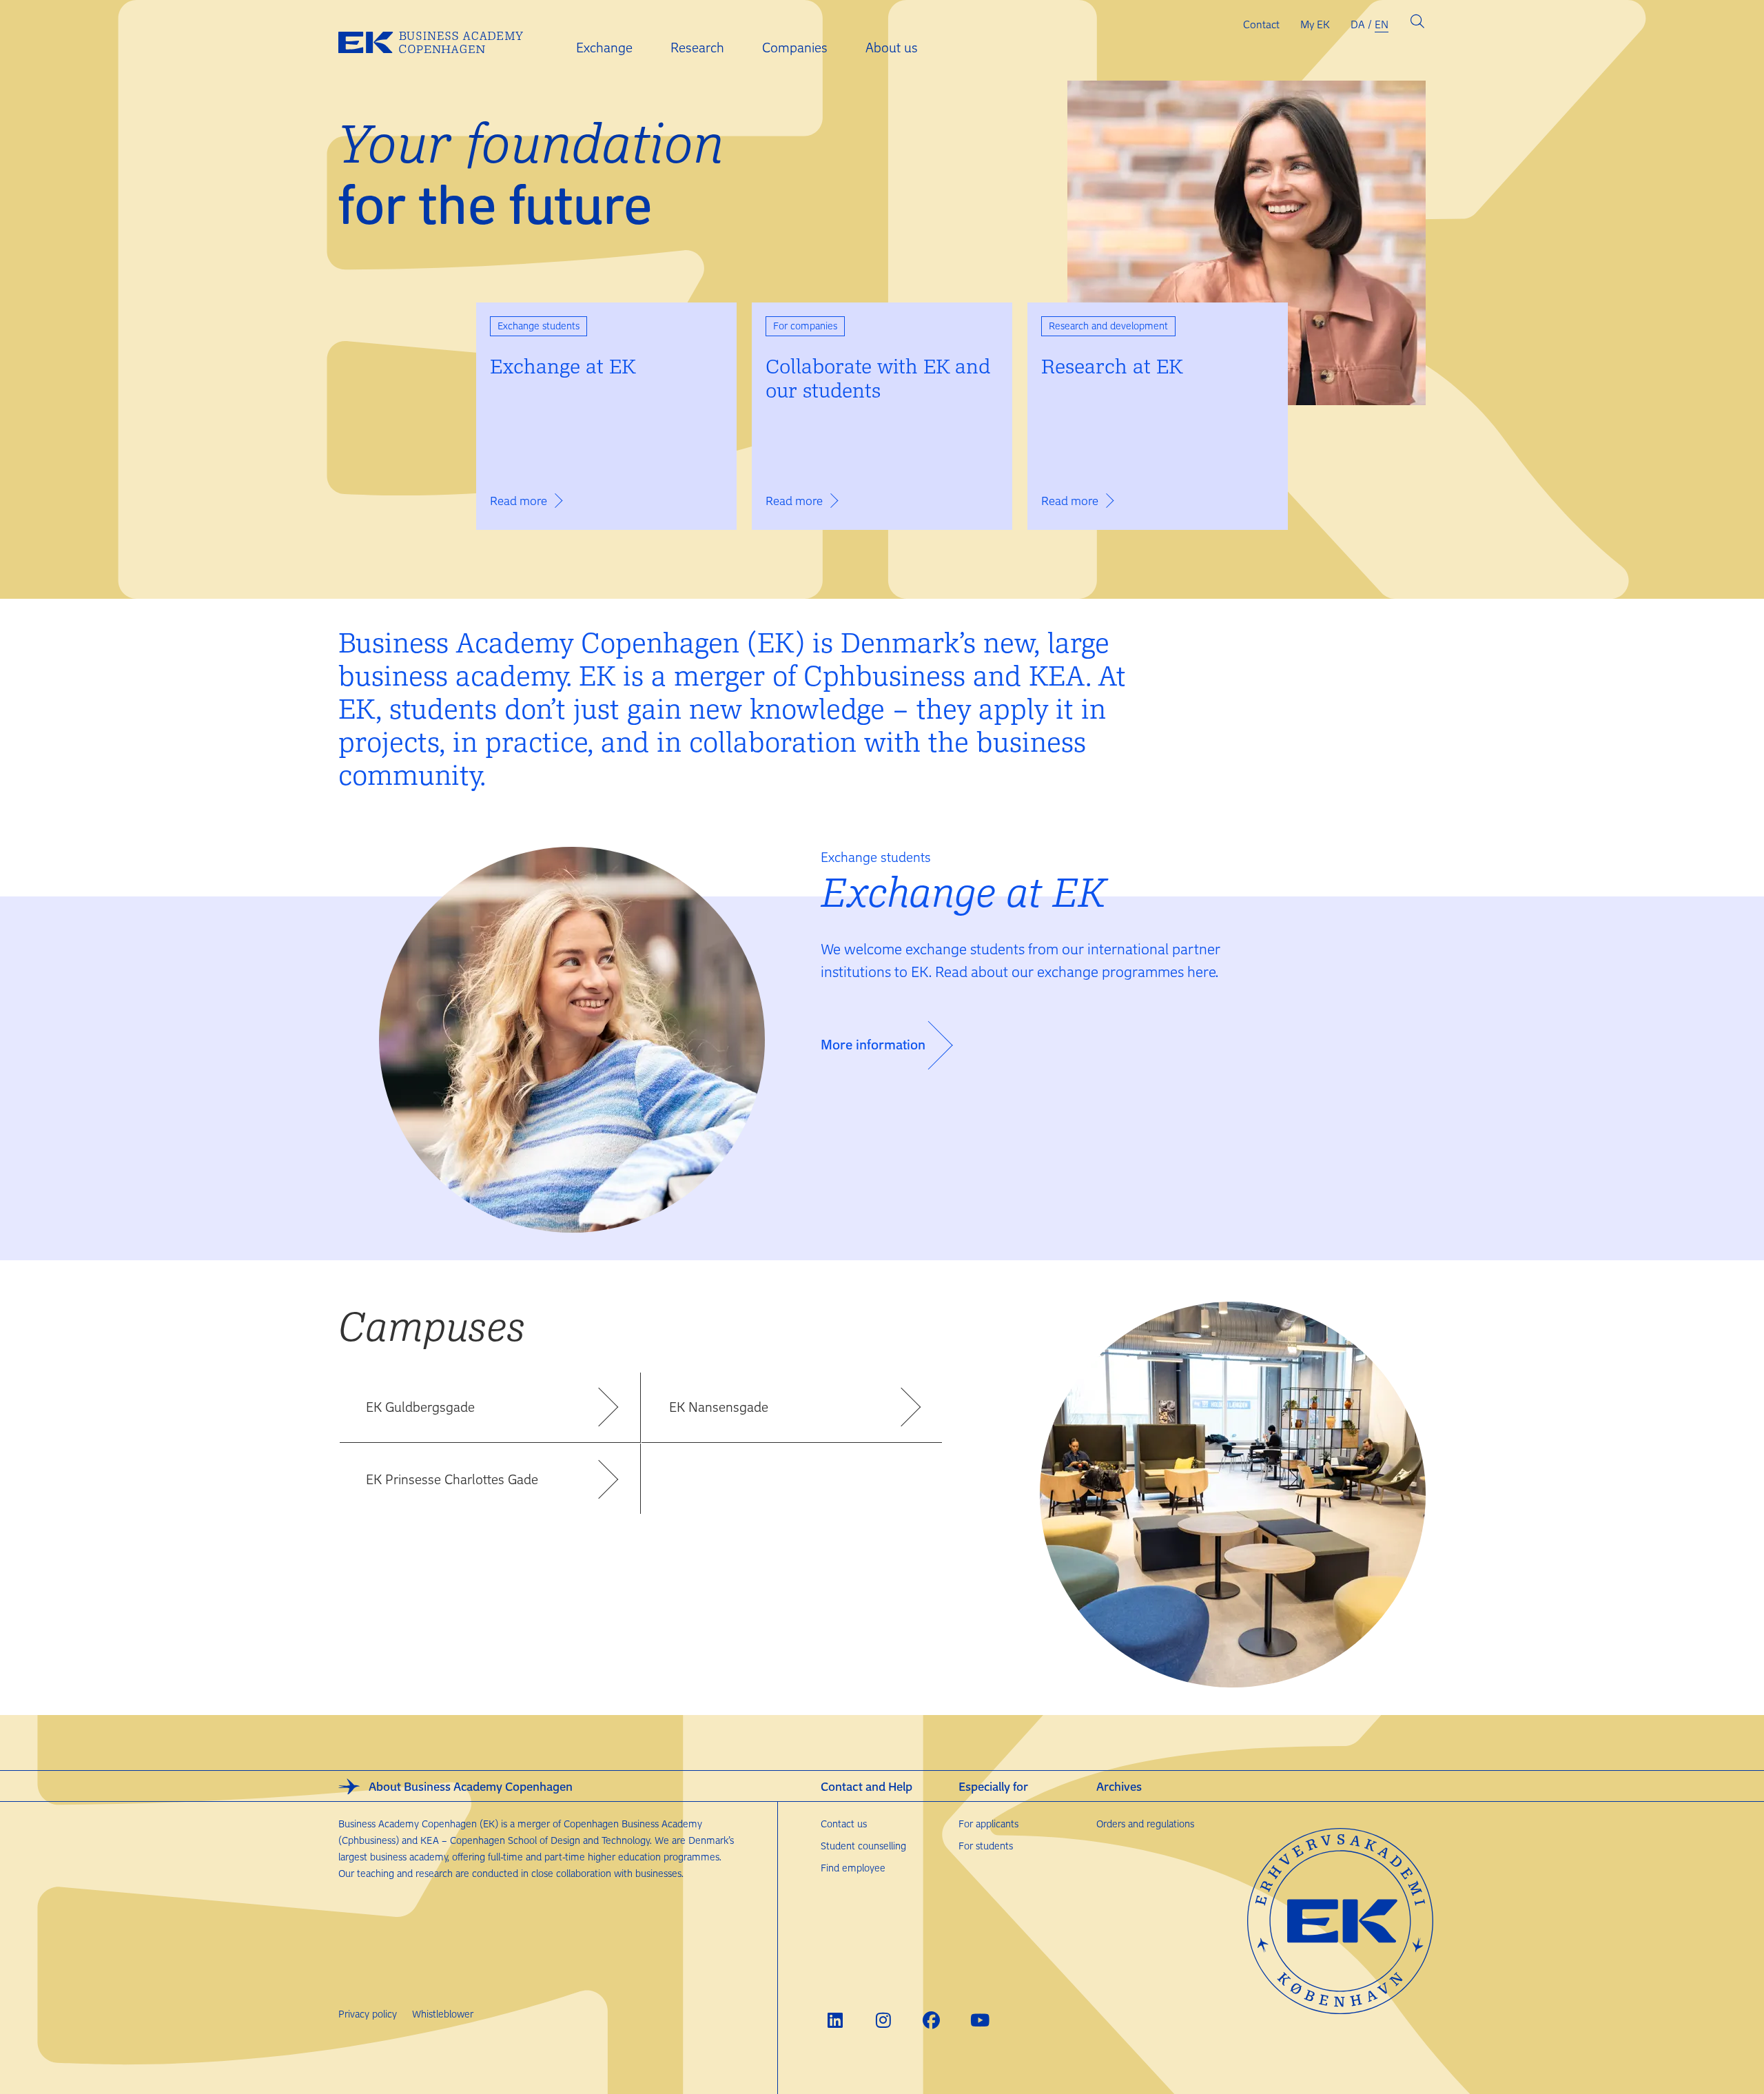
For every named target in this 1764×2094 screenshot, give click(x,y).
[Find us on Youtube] (980, 2020)
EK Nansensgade (719, 1407)
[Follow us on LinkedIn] (835, 2020)
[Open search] (1417, 24)
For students (986, 1846)
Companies (795, 47)
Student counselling (863, 1846)
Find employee (853, 1868)
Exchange (604, 47)
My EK (1315, 24)
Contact (1261, 24)
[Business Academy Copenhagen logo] (442, 41)
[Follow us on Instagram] (883, 2020)
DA (1358, 24)
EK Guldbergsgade (420, 1407)
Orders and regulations (1145, 1824)
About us (892, 47)
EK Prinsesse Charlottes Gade (452, 1479)
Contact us (844, 1824)
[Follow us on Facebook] (931, 2020)
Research (697, 47)
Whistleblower (443, 2014)
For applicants (988, 1824)
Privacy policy (368, 2014)
